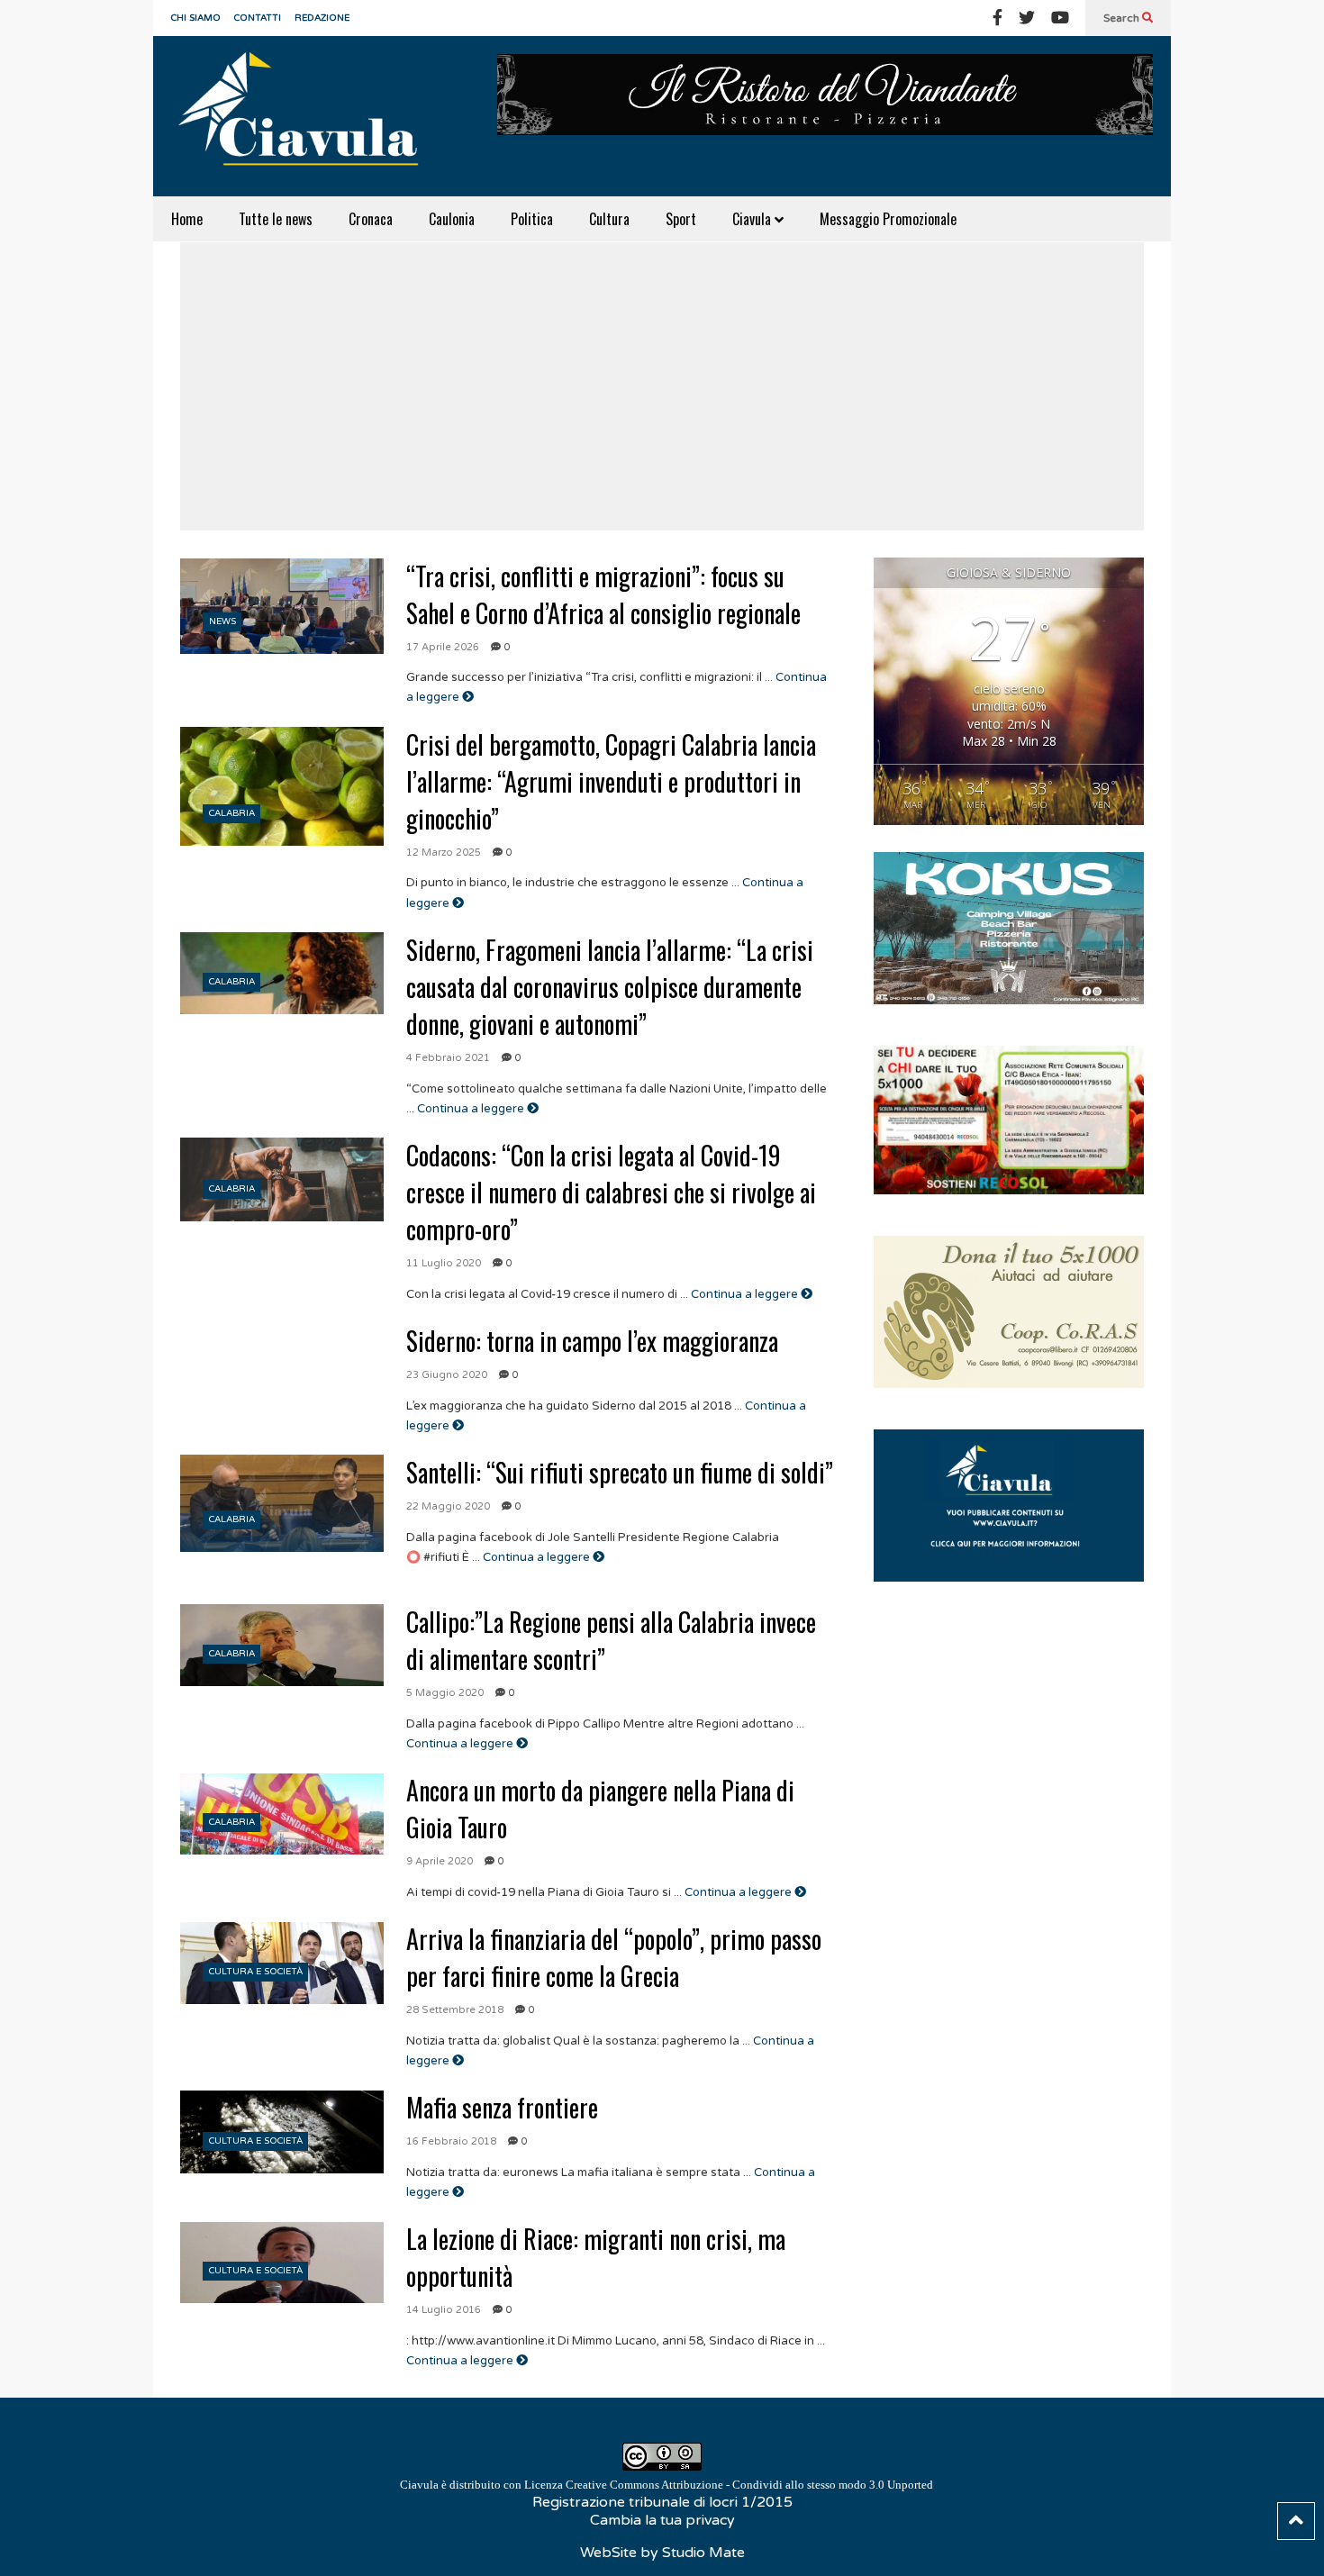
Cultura (609, 219)
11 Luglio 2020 (444, 1263)
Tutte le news (276, 219)
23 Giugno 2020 (447, 1375)
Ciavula (753, 219)
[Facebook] (998, 18)
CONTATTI (258, 18)
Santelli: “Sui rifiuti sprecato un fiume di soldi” (620, 1472)
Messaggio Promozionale (888, 219)
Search (1123, 18)
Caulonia (452, 219)
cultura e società (256, 1972)
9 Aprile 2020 (440, 1861)
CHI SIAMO (196, 18)
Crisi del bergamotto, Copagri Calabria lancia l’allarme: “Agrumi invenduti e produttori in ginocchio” (611, 781)
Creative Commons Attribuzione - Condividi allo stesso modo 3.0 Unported (749, 2485)
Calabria (232, 813)
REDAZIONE (322, 18)
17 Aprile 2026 (443, 647)
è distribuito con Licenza (667, 2485)
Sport (681, 219)
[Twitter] (1027, 18)
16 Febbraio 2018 (451, 2141)
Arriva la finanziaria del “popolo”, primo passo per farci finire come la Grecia (614, 1957)
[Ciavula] (306, 116)
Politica (532, 219)
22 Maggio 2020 (448, 1506)
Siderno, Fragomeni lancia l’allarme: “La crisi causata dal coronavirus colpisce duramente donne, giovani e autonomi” (610, 987)
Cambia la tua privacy (662, 2520)
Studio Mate (703, 2553)
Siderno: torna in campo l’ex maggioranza (592, 1341)
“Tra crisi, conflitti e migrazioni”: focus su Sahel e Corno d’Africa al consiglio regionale (603, 594)
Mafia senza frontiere (502, 2107)
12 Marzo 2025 (444, 853)
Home (187, 219)
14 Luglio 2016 (444, 2310)
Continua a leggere (472, 1109)
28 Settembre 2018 (455, 2010)
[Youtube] (1060, 18)
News (222, 621)
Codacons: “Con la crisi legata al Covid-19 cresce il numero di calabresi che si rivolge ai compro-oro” (611, 1192)
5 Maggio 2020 (445, 1693)
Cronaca (371, 219)
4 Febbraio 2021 (448, 1058)
